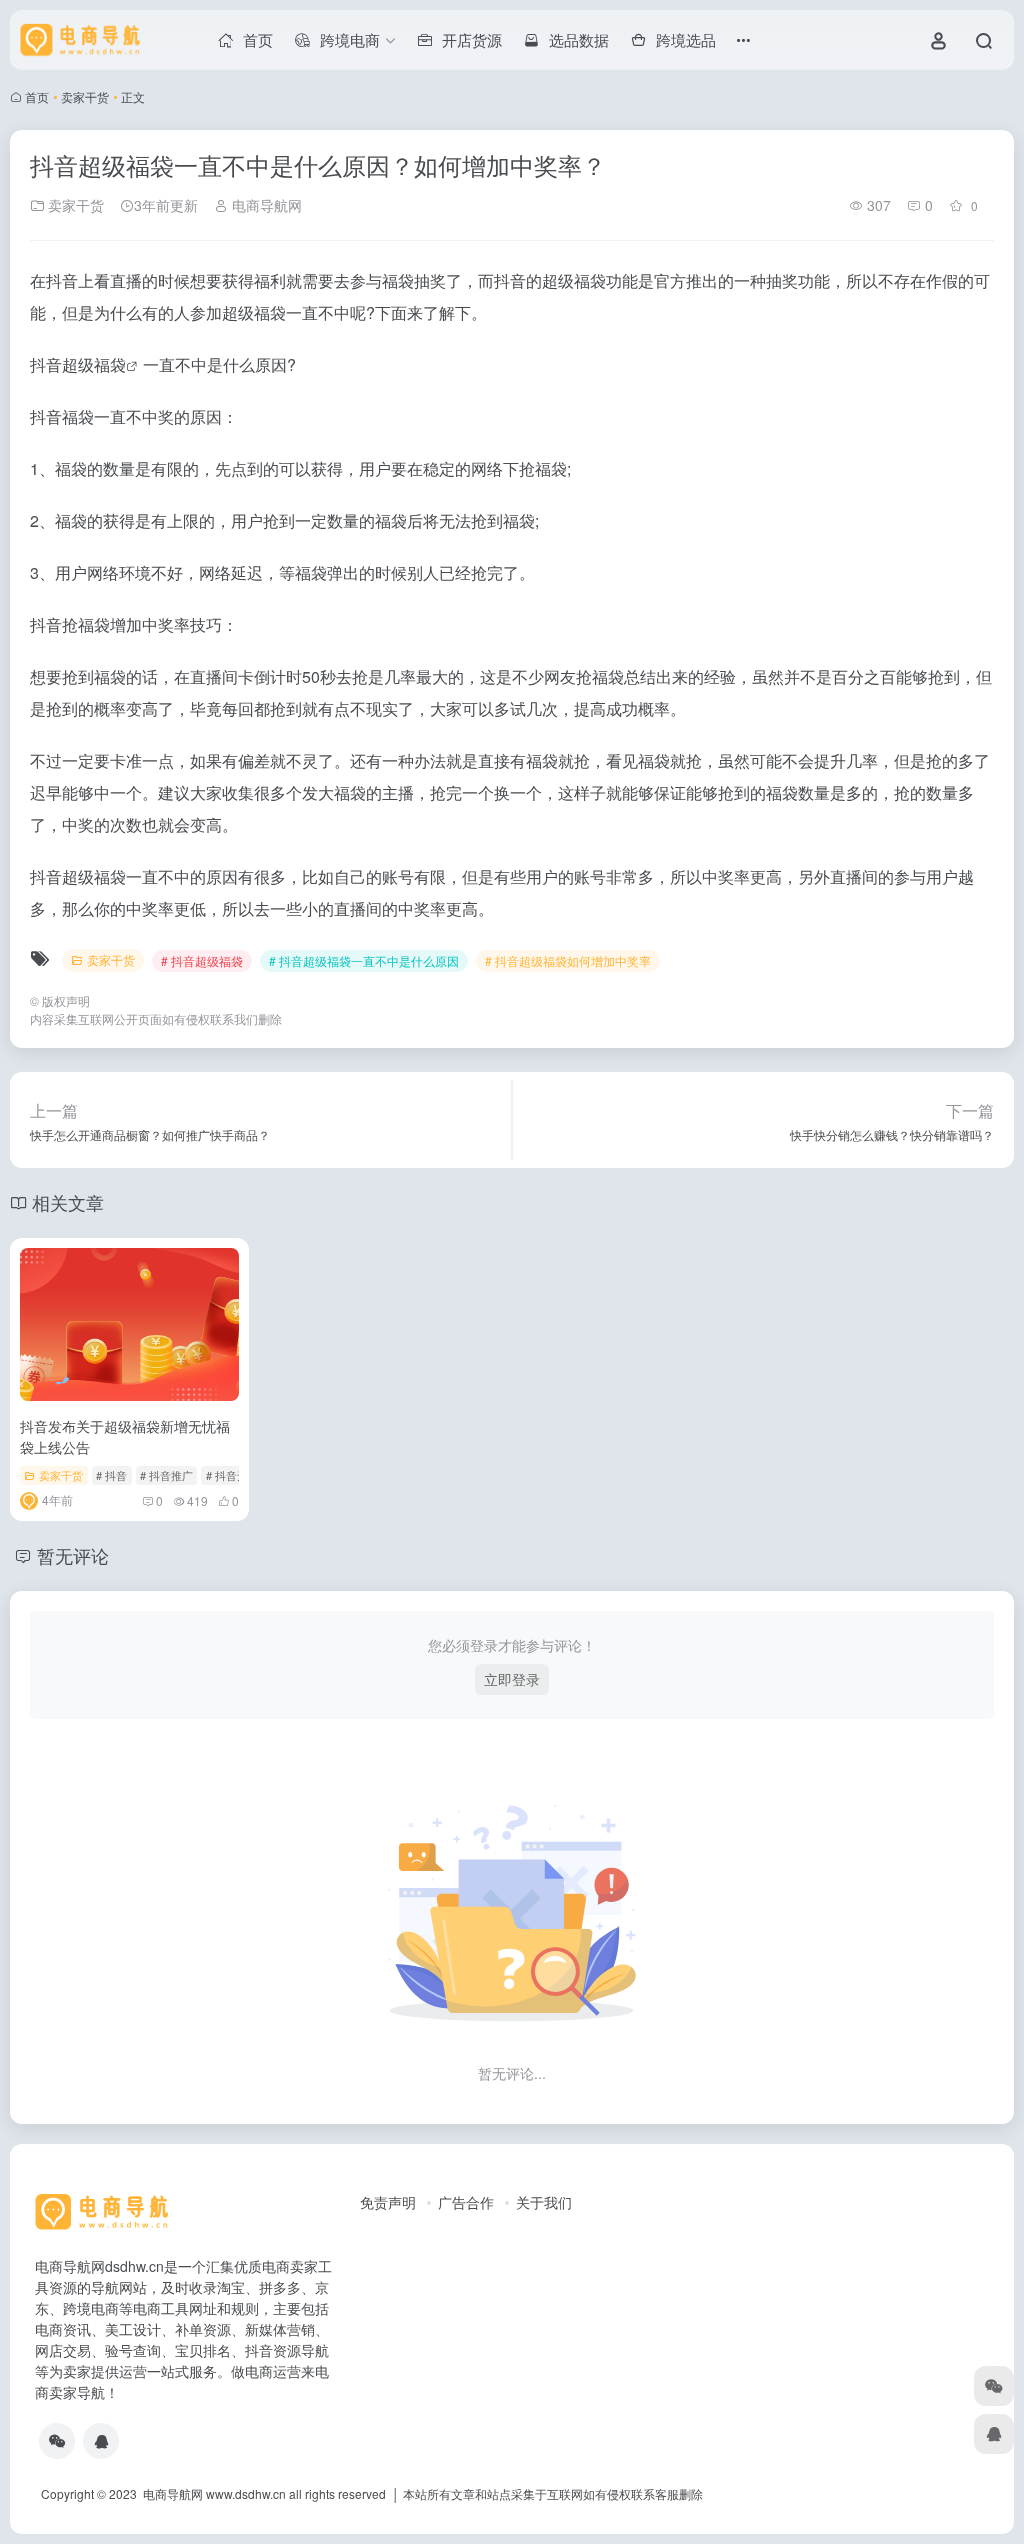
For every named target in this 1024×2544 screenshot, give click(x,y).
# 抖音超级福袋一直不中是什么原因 (364, 960)
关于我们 (544, 2202)
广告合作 (466, 2202)
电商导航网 (265, 205)
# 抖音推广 (166, 1475)
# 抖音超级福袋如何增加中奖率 (568, 960)
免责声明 (388, 2202)
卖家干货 (85, 96)
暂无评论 (73, 1555)
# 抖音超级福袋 (202, 960)
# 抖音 (111, 1475)
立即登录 (512, 1679)
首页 (37, 96)
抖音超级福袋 (78, 364)
